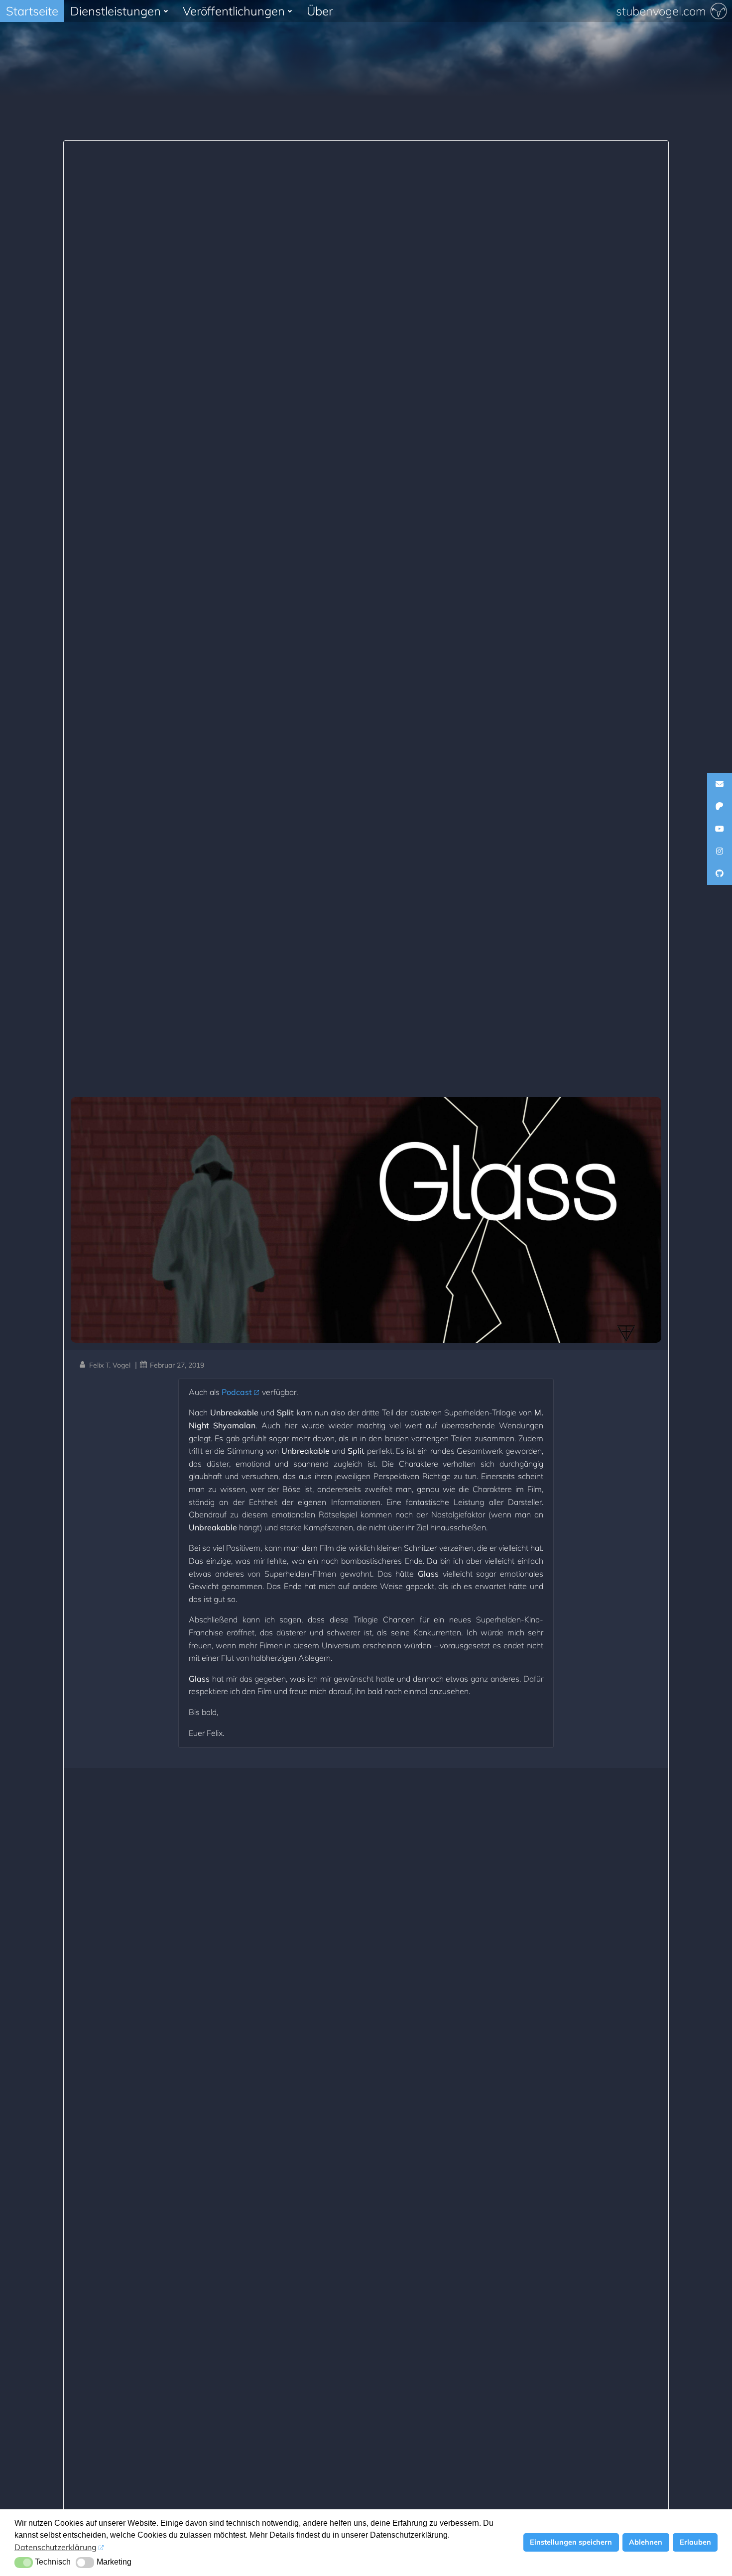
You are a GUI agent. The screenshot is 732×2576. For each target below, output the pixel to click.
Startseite (32, 11)
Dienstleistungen (116, 11)
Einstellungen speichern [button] (571, 2542)
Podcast (237, 1392)
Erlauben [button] (695, 2542)
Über (320, 11)
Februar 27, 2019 (177, 1365)
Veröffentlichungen (234, 11)
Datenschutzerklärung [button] (56, 2547)
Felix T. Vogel (110, 1365)
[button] (24, 2563)
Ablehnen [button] (646, 2542)
